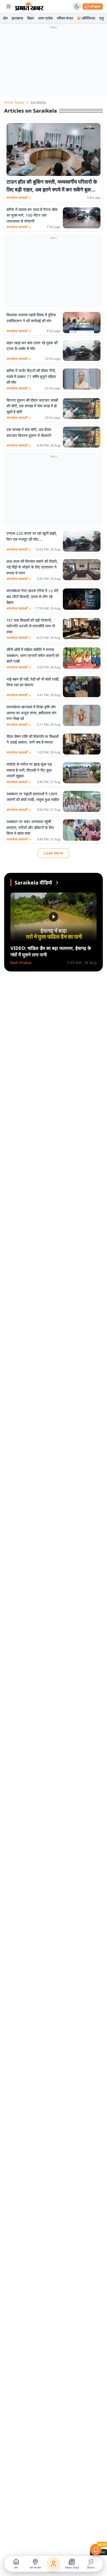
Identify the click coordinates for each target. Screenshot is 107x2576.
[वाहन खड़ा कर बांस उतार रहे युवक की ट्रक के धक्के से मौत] (82, 350)
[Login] (53, 2564)
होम (5, 18)
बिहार (31, 18)
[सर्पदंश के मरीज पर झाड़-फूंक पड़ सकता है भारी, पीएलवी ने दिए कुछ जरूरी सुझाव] (82, 773)
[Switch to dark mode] (77, 6)
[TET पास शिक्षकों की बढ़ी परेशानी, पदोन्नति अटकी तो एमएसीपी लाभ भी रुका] (82, 629)
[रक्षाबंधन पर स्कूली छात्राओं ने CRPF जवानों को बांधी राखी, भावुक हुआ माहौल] (82, 801)
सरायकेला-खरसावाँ (19, 198)
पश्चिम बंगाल (65, 18)
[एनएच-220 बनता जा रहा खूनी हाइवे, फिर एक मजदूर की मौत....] (82, 541)
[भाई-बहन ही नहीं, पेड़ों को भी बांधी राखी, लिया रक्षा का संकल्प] (82, 687)
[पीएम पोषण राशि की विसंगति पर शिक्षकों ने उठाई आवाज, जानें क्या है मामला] (82, 744)
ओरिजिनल (88, 18)
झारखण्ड (17, 18)
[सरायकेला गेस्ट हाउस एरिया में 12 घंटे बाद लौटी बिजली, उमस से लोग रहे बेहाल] (82, 599)
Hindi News (14, 102)
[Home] (29, 6)
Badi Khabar (21, 962)
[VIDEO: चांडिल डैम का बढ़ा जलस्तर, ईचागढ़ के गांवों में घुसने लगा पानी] (53, 917)
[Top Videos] (57, 883)
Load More (53, 853)
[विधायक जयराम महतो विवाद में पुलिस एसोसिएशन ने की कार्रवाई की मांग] (82, 322)
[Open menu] (9, 6)
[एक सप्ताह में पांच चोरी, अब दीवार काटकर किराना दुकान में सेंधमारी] (82, 437)
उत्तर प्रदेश (45, 18)
